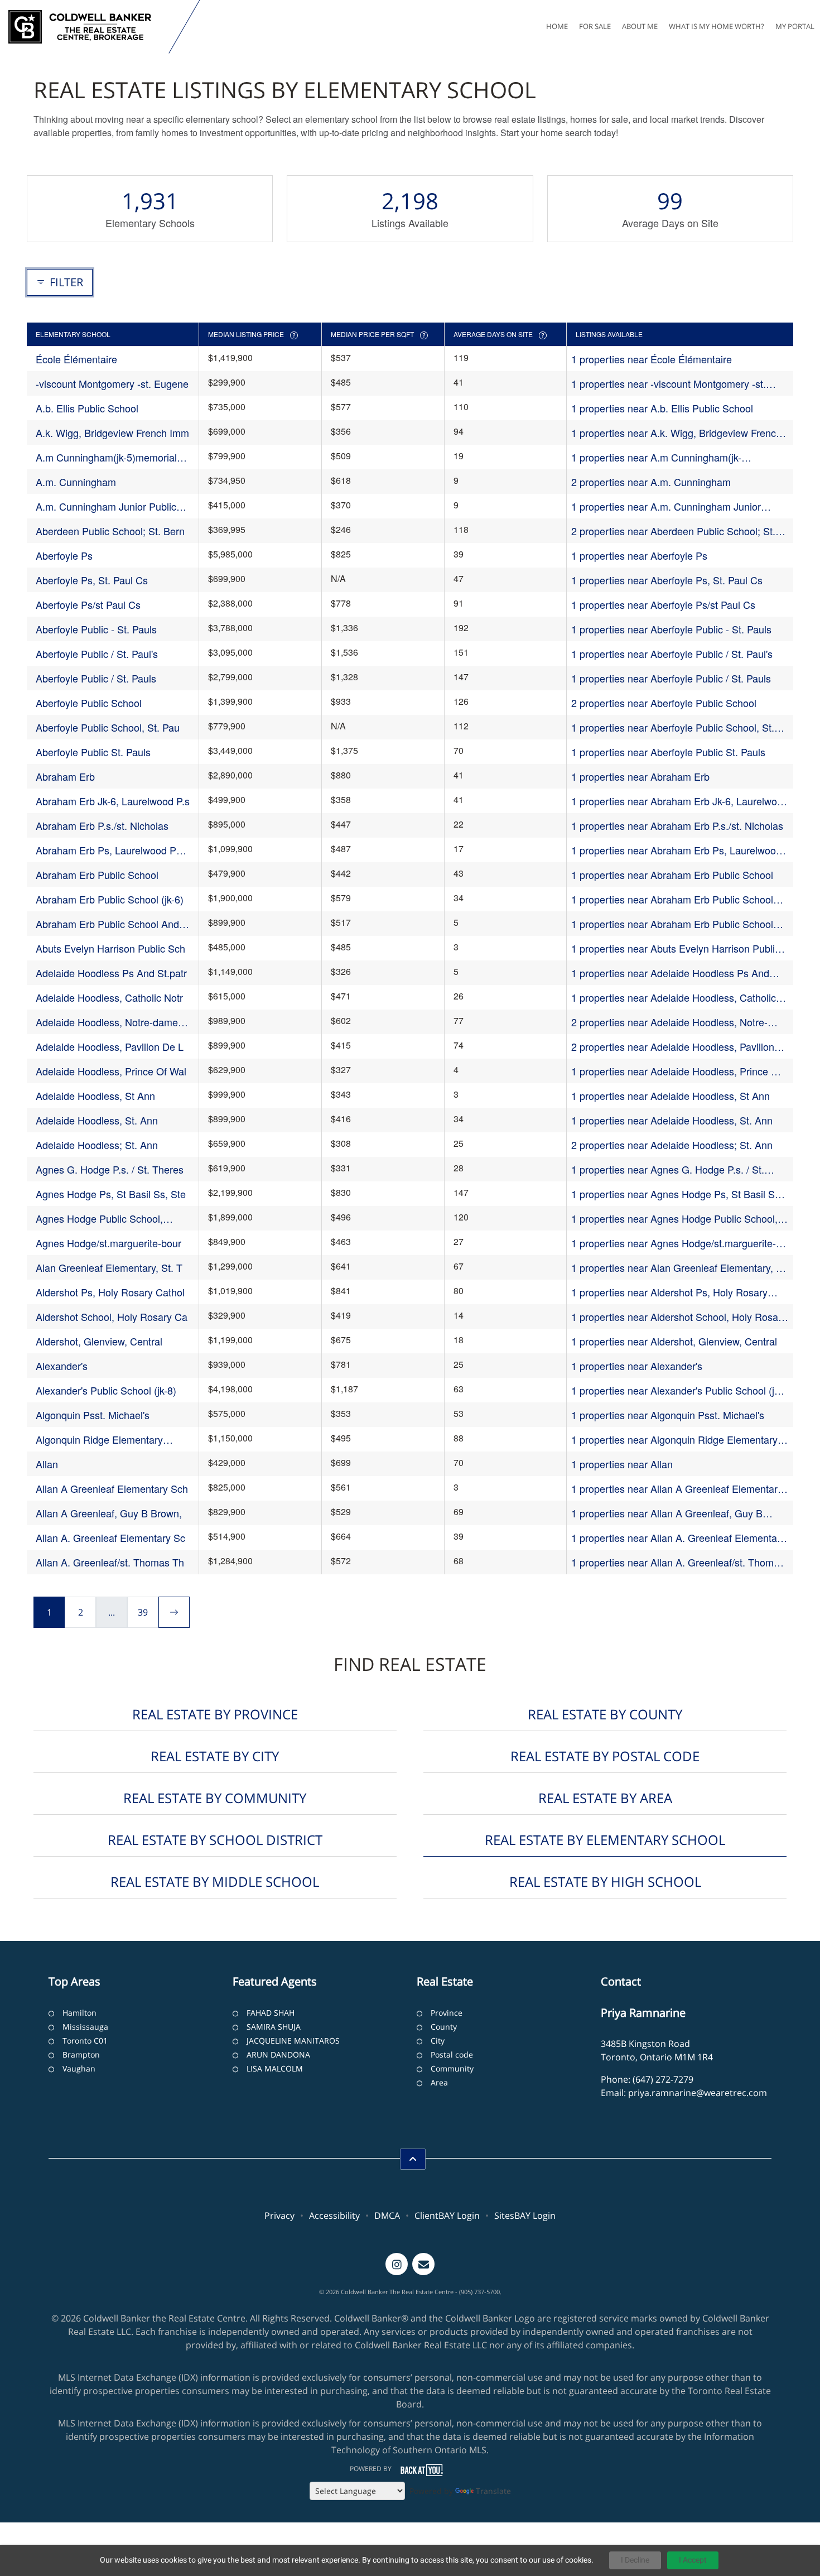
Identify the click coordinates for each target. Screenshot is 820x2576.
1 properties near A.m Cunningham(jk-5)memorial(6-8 (656, 457)
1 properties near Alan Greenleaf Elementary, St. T (680, 1268)
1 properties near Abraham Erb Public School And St (672, 924)
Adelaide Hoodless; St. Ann (97, 1145)
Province (447, 2013)
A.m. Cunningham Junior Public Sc (106, 506)
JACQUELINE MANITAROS (293, 2041)
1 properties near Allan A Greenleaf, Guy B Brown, (667, 1513)
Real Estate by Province (215, 1714)
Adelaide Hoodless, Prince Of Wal (111, 1071)
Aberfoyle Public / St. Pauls (96, 678)
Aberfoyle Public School (89, 703)
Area (439, 2082)
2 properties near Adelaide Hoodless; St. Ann (672, 1145)
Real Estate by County (605, 1714)
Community (452, 2068)
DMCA (387, 2215)
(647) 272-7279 (663, 2079)
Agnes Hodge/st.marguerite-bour (108, 1243)
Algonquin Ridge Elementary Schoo (99, 1440)
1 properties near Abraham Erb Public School (672, 874)
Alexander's (62, 1366)
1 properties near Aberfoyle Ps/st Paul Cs (663, 604)
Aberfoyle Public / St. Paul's (97, 653)
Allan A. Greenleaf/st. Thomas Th (110, 1562)
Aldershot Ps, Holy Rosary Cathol (110, 1292)
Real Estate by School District (215, 1840)
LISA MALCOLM (275, 2068)
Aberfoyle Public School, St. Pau (108, 727)
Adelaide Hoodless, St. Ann (97, 1120)
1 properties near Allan (622, 1464)
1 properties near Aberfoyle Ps (639, 555)
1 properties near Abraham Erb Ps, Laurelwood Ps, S (676, 850)
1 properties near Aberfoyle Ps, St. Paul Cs (667, 580)
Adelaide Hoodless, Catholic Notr (109, 997)
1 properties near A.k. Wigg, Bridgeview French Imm (676, 433)
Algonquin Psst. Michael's (93, 1415)
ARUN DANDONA (278, 2054)
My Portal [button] (795, 26)
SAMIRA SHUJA (274, 2027)
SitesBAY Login (525, 2215)
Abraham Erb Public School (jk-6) (110, 899)
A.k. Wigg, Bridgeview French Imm (112, 432)
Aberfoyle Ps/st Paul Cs (88, 604)
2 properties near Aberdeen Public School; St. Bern (673, 531)
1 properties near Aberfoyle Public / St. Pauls (671, 678)
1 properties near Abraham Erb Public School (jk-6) (672, 899)
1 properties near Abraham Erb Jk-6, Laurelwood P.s (680, 801)
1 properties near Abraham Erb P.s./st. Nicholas (677, 825)
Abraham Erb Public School (97, 874)
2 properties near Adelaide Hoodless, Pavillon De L (673, 1047)
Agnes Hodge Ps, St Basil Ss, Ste (111, 1194)
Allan (47, 1464)
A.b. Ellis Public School (87, 408)
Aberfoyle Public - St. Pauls (96, 629)
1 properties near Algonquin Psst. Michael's (668, 1415)
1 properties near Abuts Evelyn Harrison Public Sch (676, 948)
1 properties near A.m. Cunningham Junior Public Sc (666, 506)
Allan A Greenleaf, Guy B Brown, (109, 1513)
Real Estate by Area (605, 1798)
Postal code (452, 2054)
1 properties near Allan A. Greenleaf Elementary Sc (678, 1538)
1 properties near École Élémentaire (652, 359)
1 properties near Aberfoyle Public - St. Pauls (671, 629)
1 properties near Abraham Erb (640, 776)
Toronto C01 (85, 2041)
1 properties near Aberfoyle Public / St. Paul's (672, 653)
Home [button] (557, 26)
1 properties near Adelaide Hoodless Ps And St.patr (670, 973)
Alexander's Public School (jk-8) (106, 1390)
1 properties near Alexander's (637, 1366)
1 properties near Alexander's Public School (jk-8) (677, 1390)
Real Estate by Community (215, 1798)
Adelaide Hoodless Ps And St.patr (111, 973)
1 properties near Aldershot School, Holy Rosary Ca (679, 1317)
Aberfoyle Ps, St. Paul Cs (92, 580)
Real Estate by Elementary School (605, 1840)
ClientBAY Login (447, 2215)
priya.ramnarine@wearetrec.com (698, 2093)
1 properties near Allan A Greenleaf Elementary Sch (677, 1489)
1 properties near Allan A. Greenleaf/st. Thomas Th (678, 1562)
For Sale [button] (595, 26)
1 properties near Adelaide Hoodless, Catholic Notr (674, 998)
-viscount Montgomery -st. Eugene (112, 383)
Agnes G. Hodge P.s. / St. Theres (110, 1169)
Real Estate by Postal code (605, 1756)
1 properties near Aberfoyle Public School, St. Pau (673, 727)
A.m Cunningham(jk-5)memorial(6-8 (112, 457)
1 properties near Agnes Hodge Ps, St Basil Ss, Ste (677, 1194)
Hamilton (79, 2013)
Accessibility (334, 2215)
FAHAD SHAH (271, 2013)
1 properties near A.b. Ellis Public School (662, 408)
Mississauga (85, 2027)
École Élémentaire (76, 359)
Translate (493, 2491)
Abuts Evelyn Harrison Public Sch (110, 948)
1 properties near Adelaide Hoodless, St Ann (671, 1095)
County (444, 2027)
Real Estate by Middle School (215, 1881)
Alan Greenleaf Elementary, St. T (109, 1267)
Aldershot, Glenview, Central (99, 1341)
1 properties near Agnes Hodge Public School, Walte (674, 1219)
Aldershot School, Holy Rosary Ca (112, 1316)
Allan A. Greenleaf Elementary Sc (110, 1537)
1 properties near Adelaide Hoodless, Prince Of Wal (676, 1071)
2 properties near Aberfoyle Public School (664, 703)
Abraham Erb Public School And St (107, 924)
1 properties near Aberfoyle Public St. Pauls (668, 752)
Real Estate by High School (605, 1881)
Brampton (81, 2054)
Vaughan (79, 2068)
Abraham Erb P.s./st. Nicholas (102, 825)
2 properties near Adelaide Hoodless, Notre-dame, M (669, 1022)
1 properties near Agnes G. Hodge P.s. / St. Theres (668, 1169)
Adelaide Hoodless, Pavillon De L (110, 1046)
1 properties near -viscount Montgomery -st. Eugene (669, 384)
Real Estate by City (215, 1756)
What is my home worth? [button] (717, 26)
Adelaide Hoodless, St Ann (95, 1095)
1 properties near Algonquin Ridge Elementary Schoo (674, 1440)
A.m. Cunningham (76, 482)
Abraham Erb (65, 776)
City (438, 2041)
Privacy (279, 2215)
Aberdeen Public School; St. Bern (110, 531)
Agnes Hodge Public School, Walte (99, 1219)
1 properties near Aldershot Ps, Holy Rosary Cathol (669, 1292)
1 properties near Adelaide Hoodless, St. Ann (672, 1120)
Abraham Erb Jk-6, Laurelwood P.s (113, 801)
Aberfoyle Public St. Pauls (93, 752)
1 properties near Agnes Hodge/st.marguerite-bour (674, 1243)
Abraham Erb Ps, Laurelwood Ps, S (110, 850)
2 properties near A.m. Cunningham (651, 482)
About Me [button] (640, 26)
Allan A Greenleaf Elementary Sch (112, 1488)
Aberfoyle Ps (64, 555)
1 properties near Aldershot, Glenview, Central (674, 1341)
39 (143, 1612)
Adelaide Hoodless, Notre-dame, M (108, 1022)
